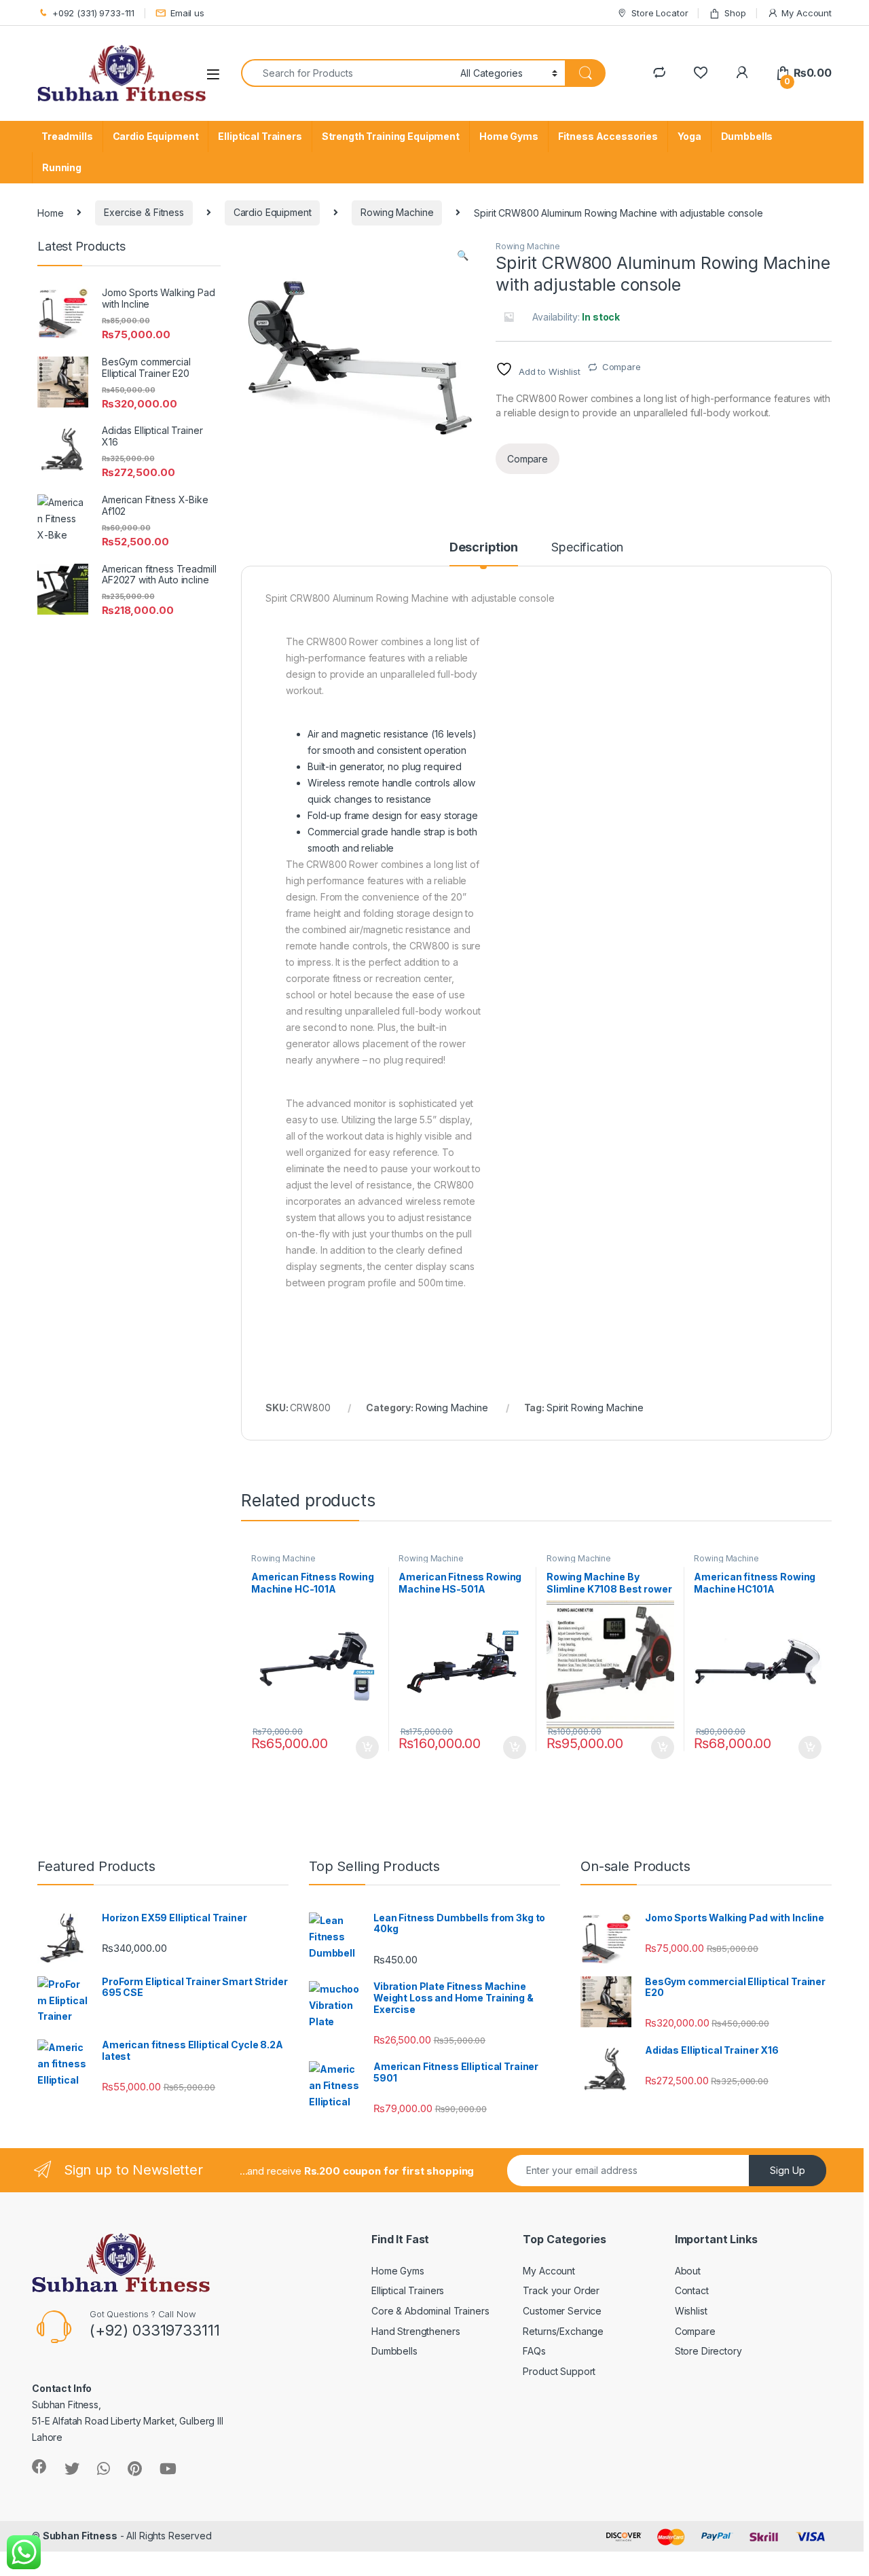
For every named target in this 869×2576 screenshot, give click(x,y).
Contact (692, 2290)
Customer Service (562, 2311)
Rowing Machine (397, 212)
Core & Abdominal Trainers (430, 2311)
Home (50, 212)
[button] (463, 255)
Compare (622, 367)
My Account (807, 13)
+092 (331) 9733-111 (93, 13)
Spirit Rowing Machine (595, 1408)
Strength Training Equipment (391, 136)
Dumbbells (747, 136)
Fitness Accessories (608, 136)
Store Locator (660, 13)
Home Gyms (509, 136)
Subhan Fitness (80, 2536)
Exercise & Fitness (144, 212)
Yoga (689, 136)
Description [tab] (484, 548)
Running (62, 167)
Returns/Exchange (563, 2331)
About (688, 2271)
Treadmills (67, 136)
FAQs (534, 2351)
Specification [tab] (587, 548)
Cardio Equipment (156, 136)
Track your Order (561, 2290)
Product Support (559, 2371)
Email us (187, 13)
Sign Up (788, 2170)
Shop (735, 13)
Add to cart (367, 1747)
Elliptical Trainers (260, 136)
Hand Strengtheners (415, 2331)
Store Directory (708, 2351)
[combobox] (347, 73)
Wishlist (691, 2311)
